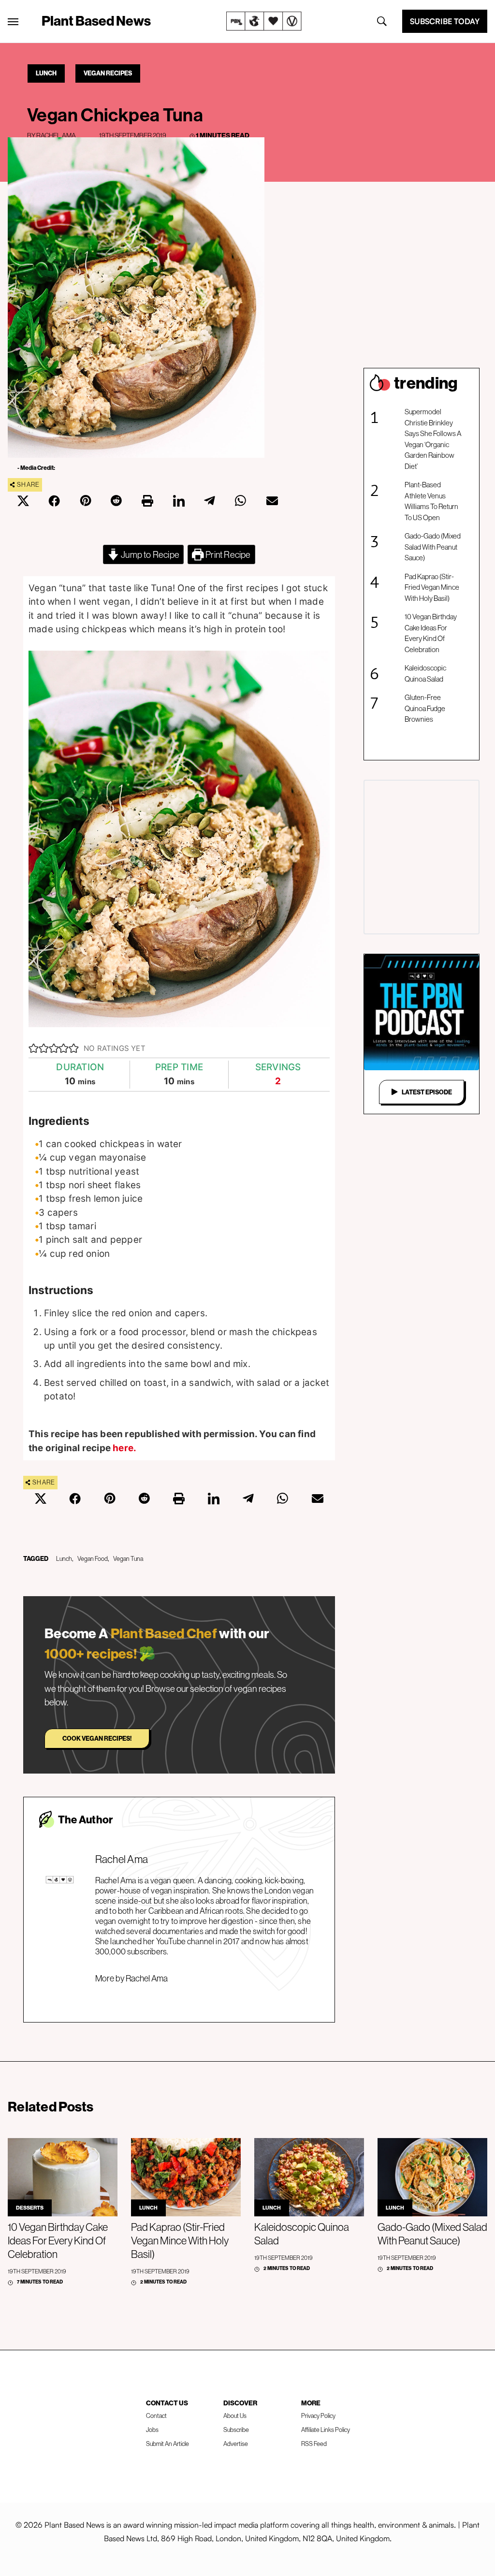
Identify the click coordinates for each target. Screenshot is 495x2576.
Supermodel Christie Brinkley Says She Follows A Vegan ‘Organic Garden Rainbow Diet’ (433, 439)
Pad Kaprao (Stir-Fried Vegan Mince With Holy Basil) (432, 587)
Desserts (30, 2208)
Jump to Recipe (149, 554)
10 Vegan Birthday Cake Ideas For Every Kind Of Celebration (431, 633)
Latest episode (427, 1092)
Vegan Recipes (108, 73)
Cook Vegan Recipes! (97, 1738)
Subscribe (236, 2430)
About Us (235, 2416)
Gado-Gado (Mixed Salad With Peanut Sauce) (433, 547)
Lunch (46, 73)
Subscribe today (445, 21)
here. (124, 1448)
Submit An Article (167, 2444)
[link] (264, 21)
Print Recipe (227, 554)
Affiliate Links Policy (326, 2430)
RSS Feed (314, 2444)
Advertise (236, 2444)
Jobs (152, 2430)
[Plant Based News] (13, 22)
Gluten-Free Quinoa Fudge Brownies (425, 708)
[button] (34, 1048)
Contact (156, 2416)
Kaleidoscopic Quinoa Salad (425, 673)
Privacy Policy (318, 2416)
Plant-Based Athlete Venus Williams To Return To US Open (431, 501)
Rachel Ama (56, 135)
